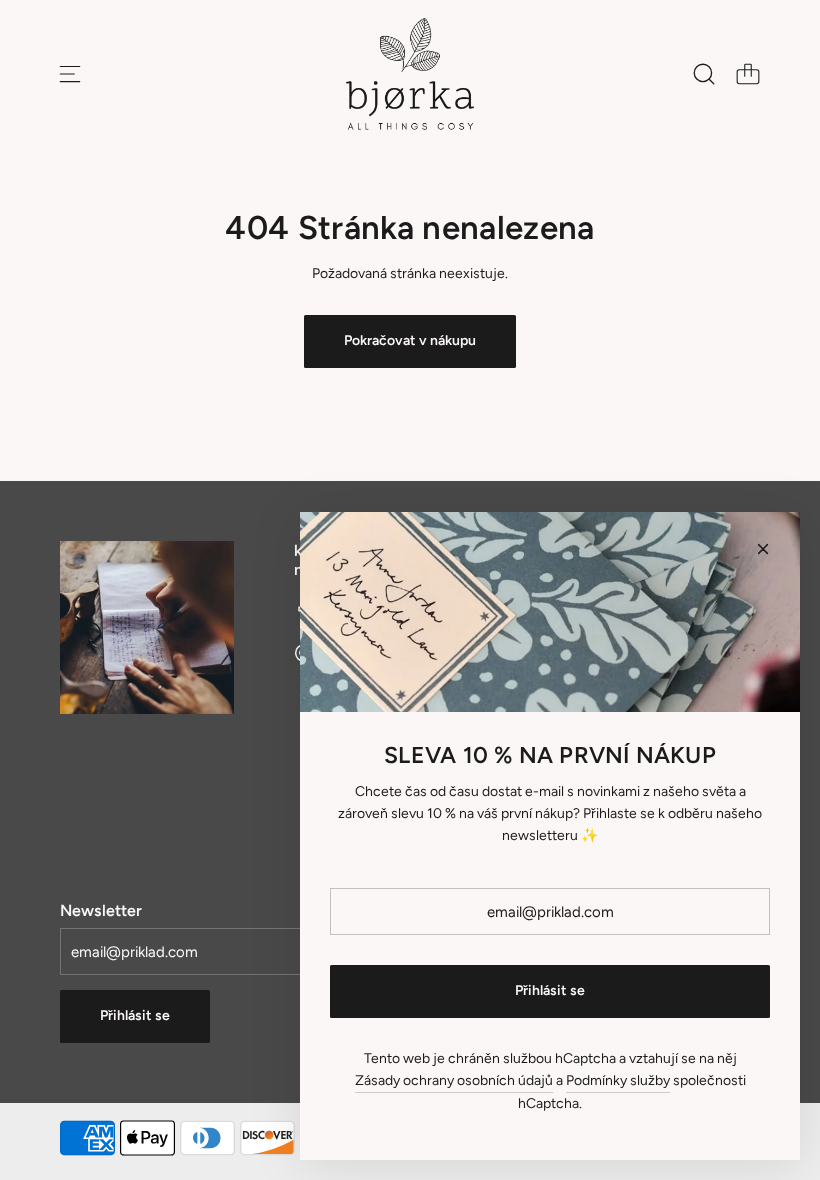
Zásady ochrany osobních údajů (454, 1080)
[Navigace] (70, 74)
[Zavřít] (763, 549)
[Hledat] (704, 74)
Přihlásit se (135, 1015)
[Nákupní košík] (748, 74)
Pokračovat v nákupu (410, 340)
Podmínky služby (618, 1080)
